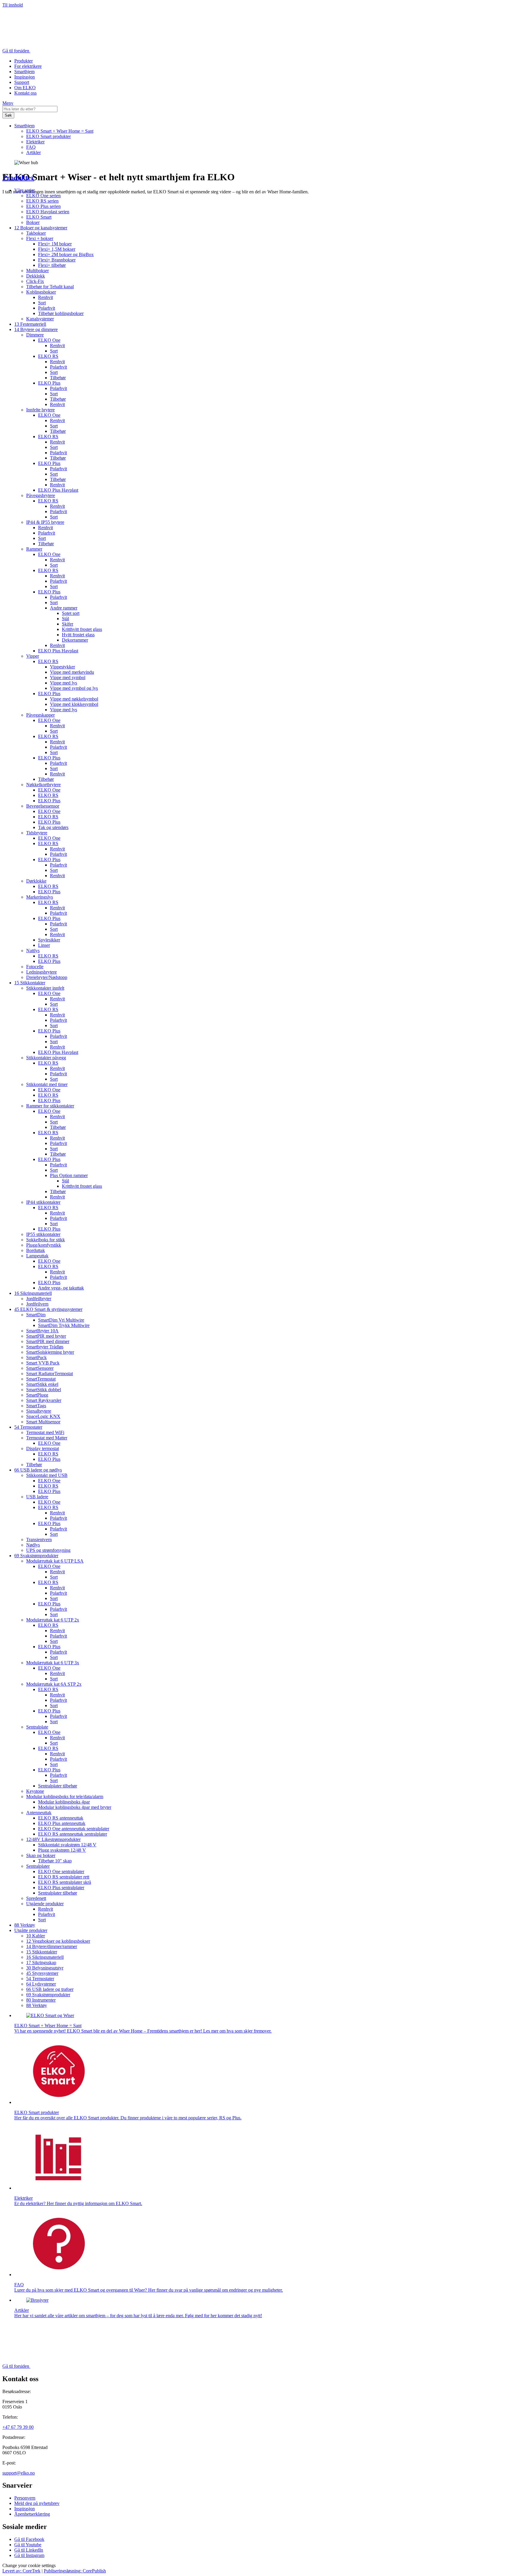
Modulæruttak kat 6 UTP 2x (53, 1620)
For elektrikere (28, 66)
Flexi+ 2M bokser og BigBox (66, 254)
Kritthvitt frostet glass (82, 629)
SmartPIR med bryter (46, 1336)
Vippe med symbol (68, 677)
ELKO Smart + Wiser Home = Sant (60, 131)
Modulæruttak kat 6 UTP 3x (53, 1663)
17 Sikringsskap (41, 1962)
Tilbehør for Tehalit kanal (50, 287)
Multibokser (37, 271)
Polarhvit (47, 308)
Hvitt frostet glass (78, 635)
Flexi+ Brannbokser (57, 260)
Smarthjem (24, 72)
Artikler (33, 152)
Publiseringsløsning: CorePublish (75, 2571)
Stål (65, 619)
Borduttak (36, 1250)
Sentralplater (38, 1866)
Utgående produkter (45, 1904)
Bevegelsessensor (43, 806)
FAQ (31, 147)
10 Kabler (36, 1936)
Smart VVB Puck (43, 1363)
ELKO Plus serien (43, 206)
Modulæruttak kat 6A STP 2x (54, 1684)
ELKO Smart (39, 217)
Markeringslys (40, 897)
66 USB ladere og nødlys (38, 1470)
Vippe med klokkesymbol (74, 704)
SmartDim (36, 1315)
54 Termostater (28, 1427)
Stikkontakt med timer (47, 1084)
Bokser (33, 222)
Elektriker (35, 142)
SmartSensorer (40, 1368)
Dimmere (35, 335)
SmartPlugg (37, 1395)
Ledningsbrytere (41, 972)
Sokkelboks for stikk (46, 1240)
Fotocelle (35, 967)
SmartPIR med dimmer (48, 1341)
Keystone (35, 1791)
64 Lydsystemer (41, 1984)
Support (22, 82)
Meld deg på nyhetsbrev (37, 2503)
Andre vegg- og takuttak (61, 1288)
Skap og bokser (41, 1855)
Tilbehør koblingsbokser (61, 313)
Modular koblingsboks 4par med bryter (75, 1807)
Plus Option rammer (69, 1175)
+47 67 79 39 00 (18, 2427)
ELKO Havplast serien (48, 212)
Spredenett (36, 1898)
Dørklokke (36, 881)
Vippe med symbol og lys (74, 688)
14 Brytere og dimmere (36, 329)
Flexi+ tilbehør (52, 265)
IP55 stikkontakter (43, 1234)
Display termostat (43, 1448)
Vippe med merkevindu (72, 672)
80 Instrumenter (41, 2000)
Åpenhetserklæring (32, 2514)
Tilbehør (58, 378)
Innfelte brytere (40, 410)
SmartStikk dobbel (44, 1390)
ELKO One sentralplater (61, 1871)
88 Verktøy (25, 1925)
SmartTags (36, 1406)
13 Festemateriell (30, 324)
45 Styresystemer (42, 1973)
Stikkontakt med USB (47, 1475)
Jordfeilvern (37, 1304)
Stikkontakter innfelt (45, 988)
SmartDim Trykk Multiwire (64, 1325)
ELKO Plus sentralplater (61, 1888)
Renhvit (46, 297)
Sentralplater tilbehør (58, 1786)
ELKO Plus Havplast (58, 490)
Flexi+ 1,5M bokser (57, 249)
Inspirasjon (25, 77)
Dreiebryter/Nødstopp (47, 977)
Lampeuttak (37, 1256)
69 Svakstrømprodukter (36, 1556)
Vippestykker (62, 667)
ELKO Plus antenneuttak (62, 1823)
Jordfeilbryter (39, 1299)
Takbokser (36, 233)
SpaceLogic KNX (43, 1416)
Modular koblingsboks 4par (64, 1802)
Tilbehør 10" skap (55, 1861)
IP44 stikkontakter (43, 1202)
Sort (42, 303)
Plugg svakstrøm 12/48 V (62, 1850)
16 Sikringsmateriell (33, 1293)
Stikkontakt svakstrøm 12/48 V (67, 1845)
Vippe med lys (64, 683)
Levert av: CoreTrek (21, 2571)
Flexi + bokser (40, 238)
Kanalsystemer (40, 319)
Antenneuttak (39, 1813)
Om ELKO (25, 88)
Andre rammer (64, 608)
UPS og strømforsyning (48, 1550)
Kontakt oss (25, 93)
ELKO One (49, 340)
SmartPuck (36, 1357)
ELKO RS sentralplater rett (64, 1877)
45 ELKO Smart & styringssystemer (48, 1309)
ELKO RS (48, 356)
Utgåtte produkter (31, 1930)
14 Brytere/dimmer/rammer (52, 1946)
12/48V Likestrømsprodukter (53, 1839)
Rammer (34, 549)
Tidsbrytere (37, 833)
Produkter (23, 61)
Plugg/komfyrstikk (44, 1245)
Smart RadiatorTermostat (50, 1374)
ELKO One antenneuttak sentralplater (74, 1829)
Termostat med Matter (47, 1438)
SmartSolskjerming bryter (50, 1352)
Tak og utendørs (53, 827)
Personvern (25, 2498)
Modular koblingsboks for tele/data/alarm (65, 1797)
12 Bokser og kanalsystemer (41, 228)
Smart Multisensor (43, 1422)
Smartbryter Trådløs (45, 1347)
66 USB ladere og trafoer (50, 1989)
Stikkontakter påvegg (46, 1058)
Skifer (68, 624)
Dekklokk (36, 276)
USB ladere (37, 1497)
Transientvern (39, 1540)
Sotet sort (71, 613)
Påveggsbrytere (41, 495)
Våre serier (25, 190)
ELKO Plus (49, 383)
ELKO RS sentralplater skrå (65, 1882)
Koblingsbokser (41, 292)
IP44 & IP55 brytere (45, 522)
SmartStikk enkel (42, 1384)
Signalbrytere (39, 1411)
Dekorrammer (75, 640)
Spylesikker (49, 940)
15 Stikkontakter (30, 983)
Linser (44, 945)
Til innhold (13, 5)
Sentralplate (37, 1727)
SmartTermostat (41, 1379)
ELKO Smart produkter (48, 136)
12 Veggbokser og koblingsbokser (58, 1941)
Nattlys (33, 951)
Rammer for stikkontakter (50, 1106)
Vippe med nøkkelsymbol (74, 699)
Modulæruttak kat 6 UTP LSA (55, 1561)
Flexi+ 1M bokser (55, 244)
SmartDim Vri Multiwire (61, 1320)
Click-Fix (35, 281)
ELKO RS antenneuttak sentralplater (73, 1834)
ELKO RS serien (42, 201)
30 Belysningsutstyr (45, 1968)
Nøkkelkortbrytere (43, 785)
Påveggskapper (40, 715)
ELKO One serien (43, 196)
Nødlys (33, 1545)
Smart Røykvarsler (44, 1400)
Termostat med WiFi (45, 1432)
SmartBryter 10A (42, 1331)
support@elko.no (19, 2473)
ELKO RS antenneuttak (61, 1818)
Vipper (33, 656)
